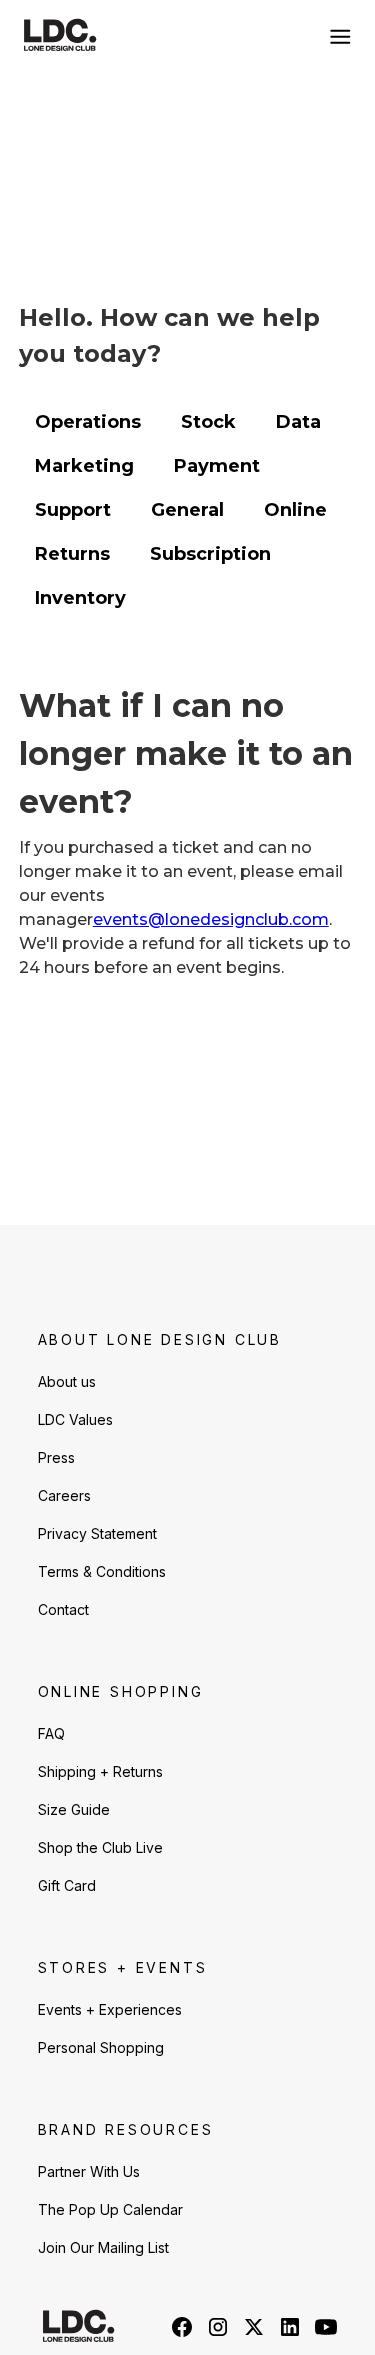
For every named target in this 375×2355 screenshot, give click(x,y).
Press (56, 1457)
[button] (336, 36)
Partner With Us (89, 2171)
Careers (64, 1495)
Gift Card (67, 1885)
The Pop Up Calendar (110, 2209)
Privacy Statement (97, 1533)
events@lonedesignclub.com (211, 919)
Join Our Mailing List (103, 2247)
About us (67, 1381)
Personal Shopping (101, 2047)
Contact (63, 1609)
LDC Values (75, 1419)
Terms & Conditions (102, 1571)
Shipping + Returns (100, 1771)
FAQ (51, 1733)
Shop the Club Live (100, 1847)
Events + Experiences (110, 2009)
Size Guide (74, 1809)
